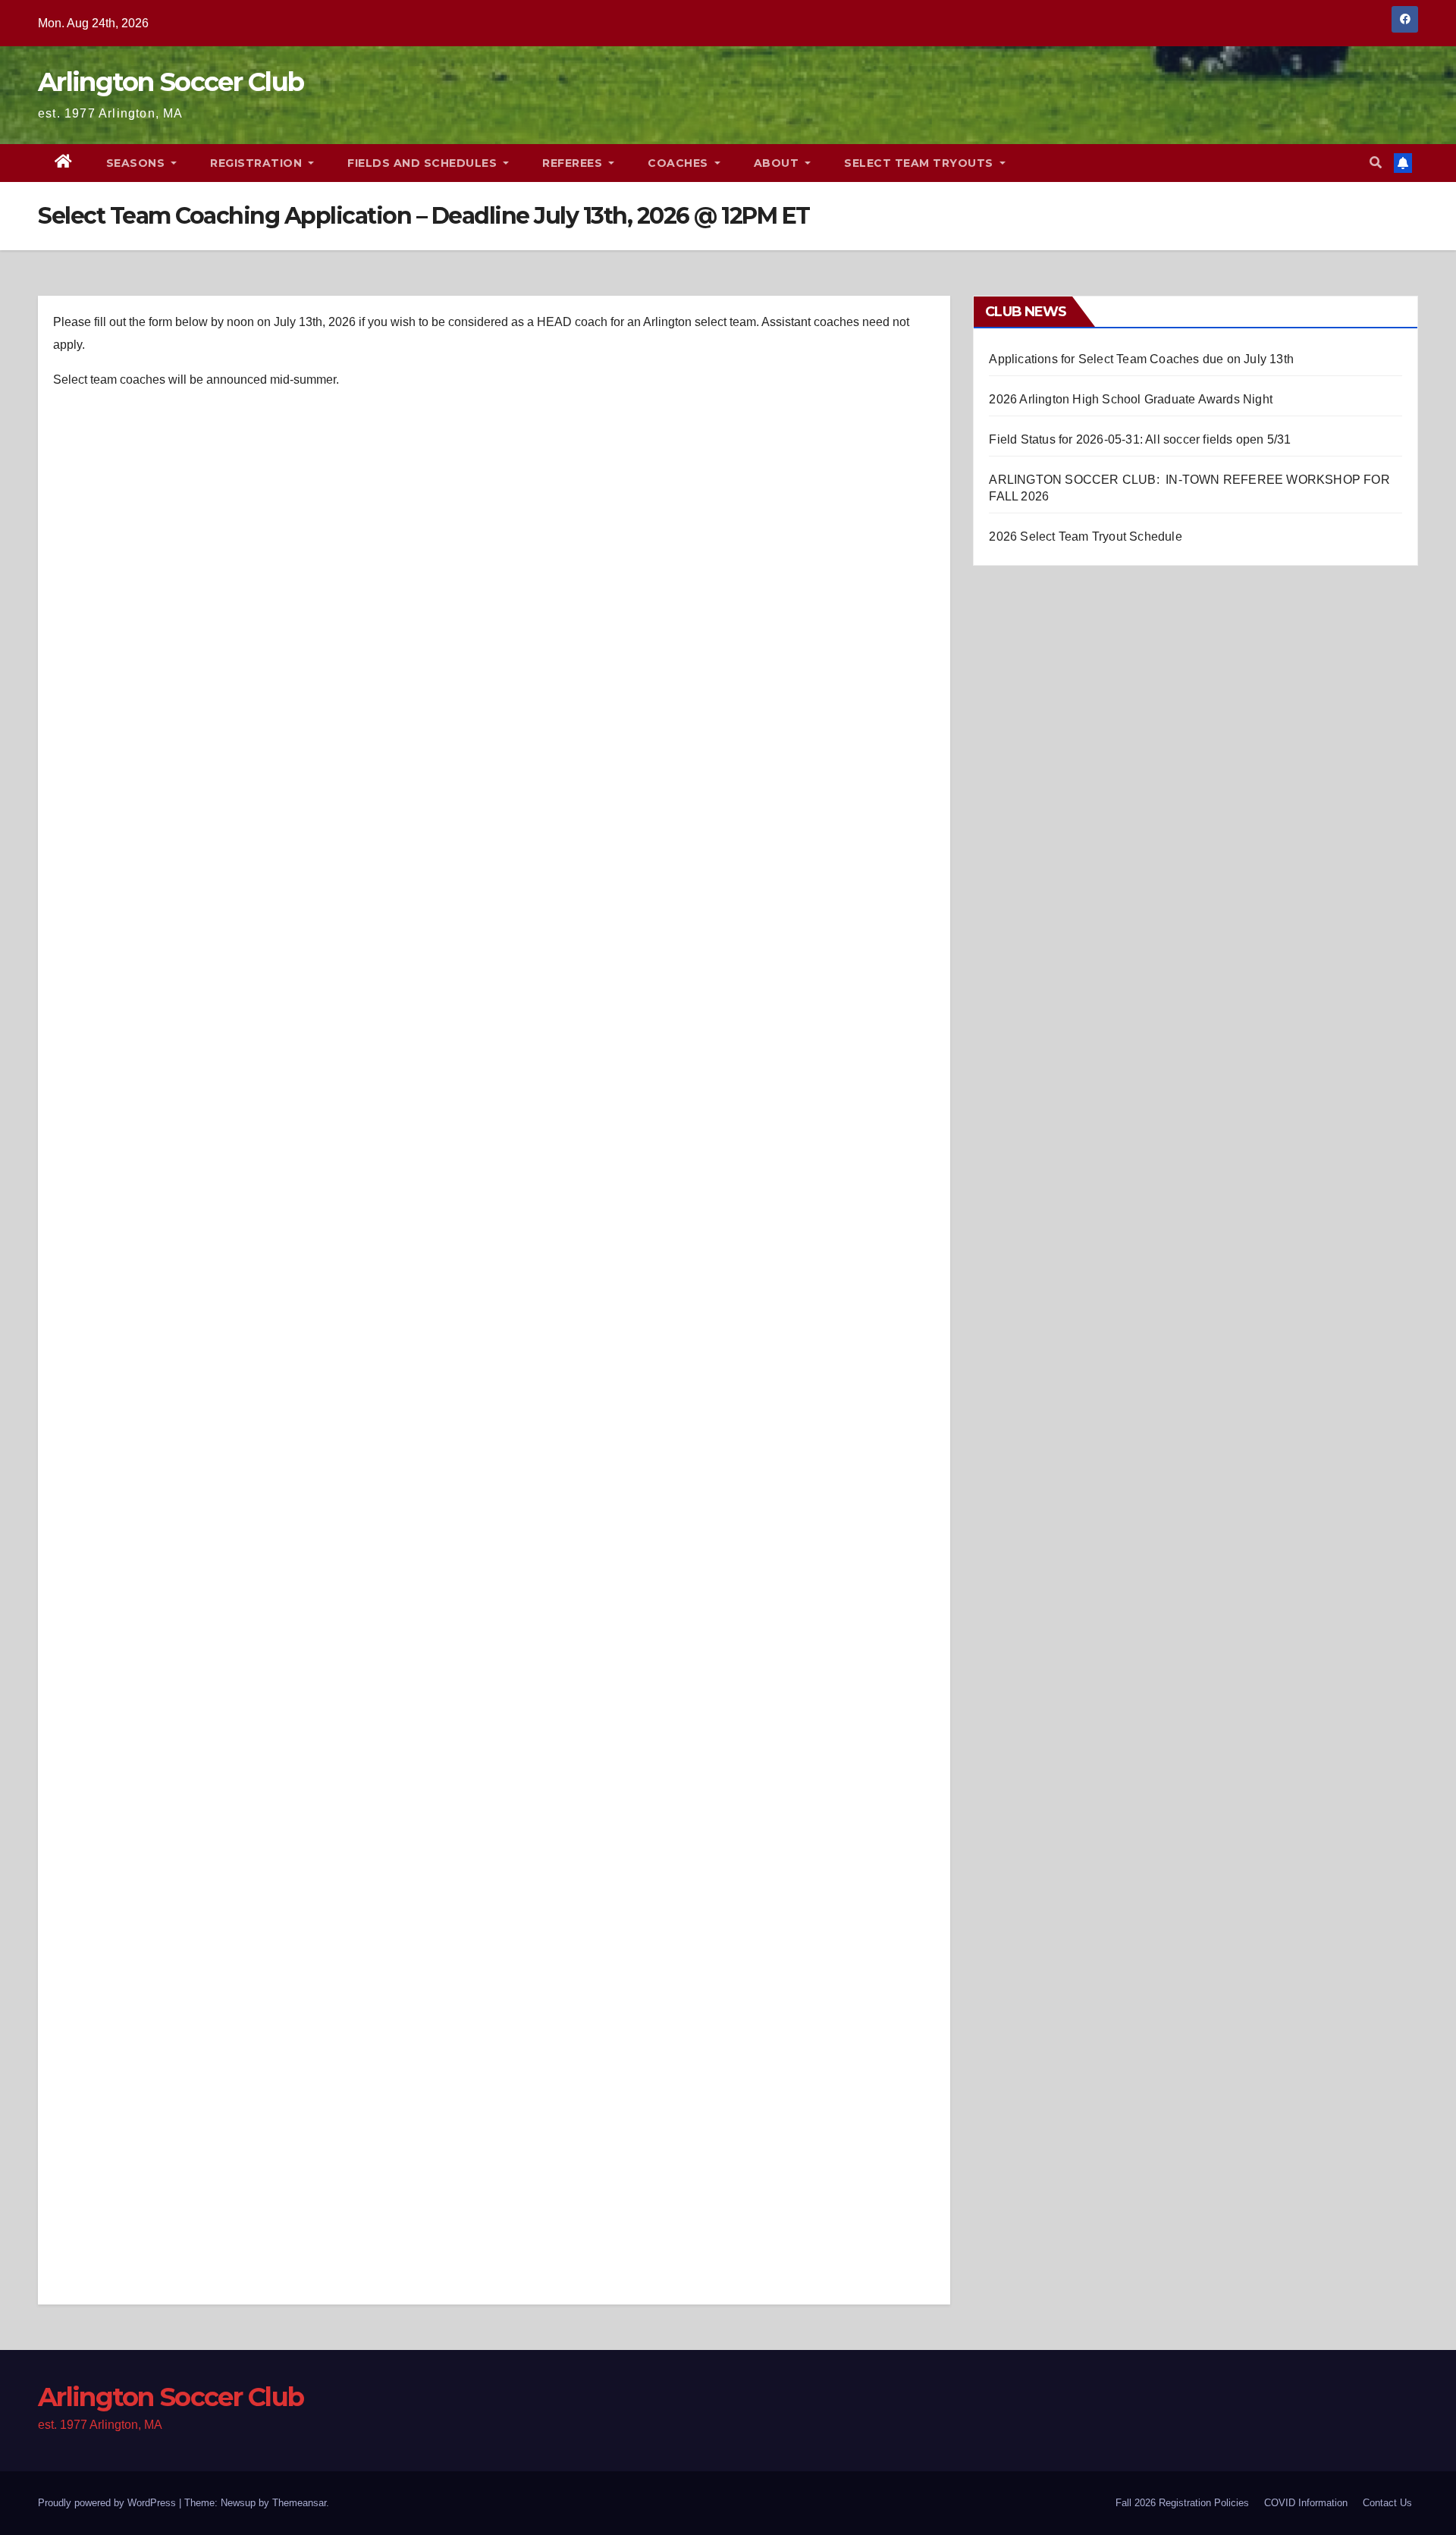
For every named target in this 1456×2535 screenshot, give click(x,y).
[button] (1376, 163)
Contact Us (1387, 2503)
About (778, 163)
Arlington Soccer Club (171, 82)
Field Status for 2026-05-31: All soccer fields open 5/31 (1140, 439)
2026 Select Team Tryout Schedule (1085, 536)
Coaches (679, 163)
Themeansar (299, 2503)
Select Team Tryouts (920, 163)
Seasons (137, 163)
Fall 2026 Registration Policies (1182, 2503)
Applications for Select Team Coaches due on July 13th (1141, 359)
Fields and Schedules (424, 163)
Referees (574, 163)
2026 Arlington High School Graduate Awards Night (1131, 399)
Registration (258, 163)
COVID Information (1306, 2503)
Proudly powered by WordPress (108, 2503)
